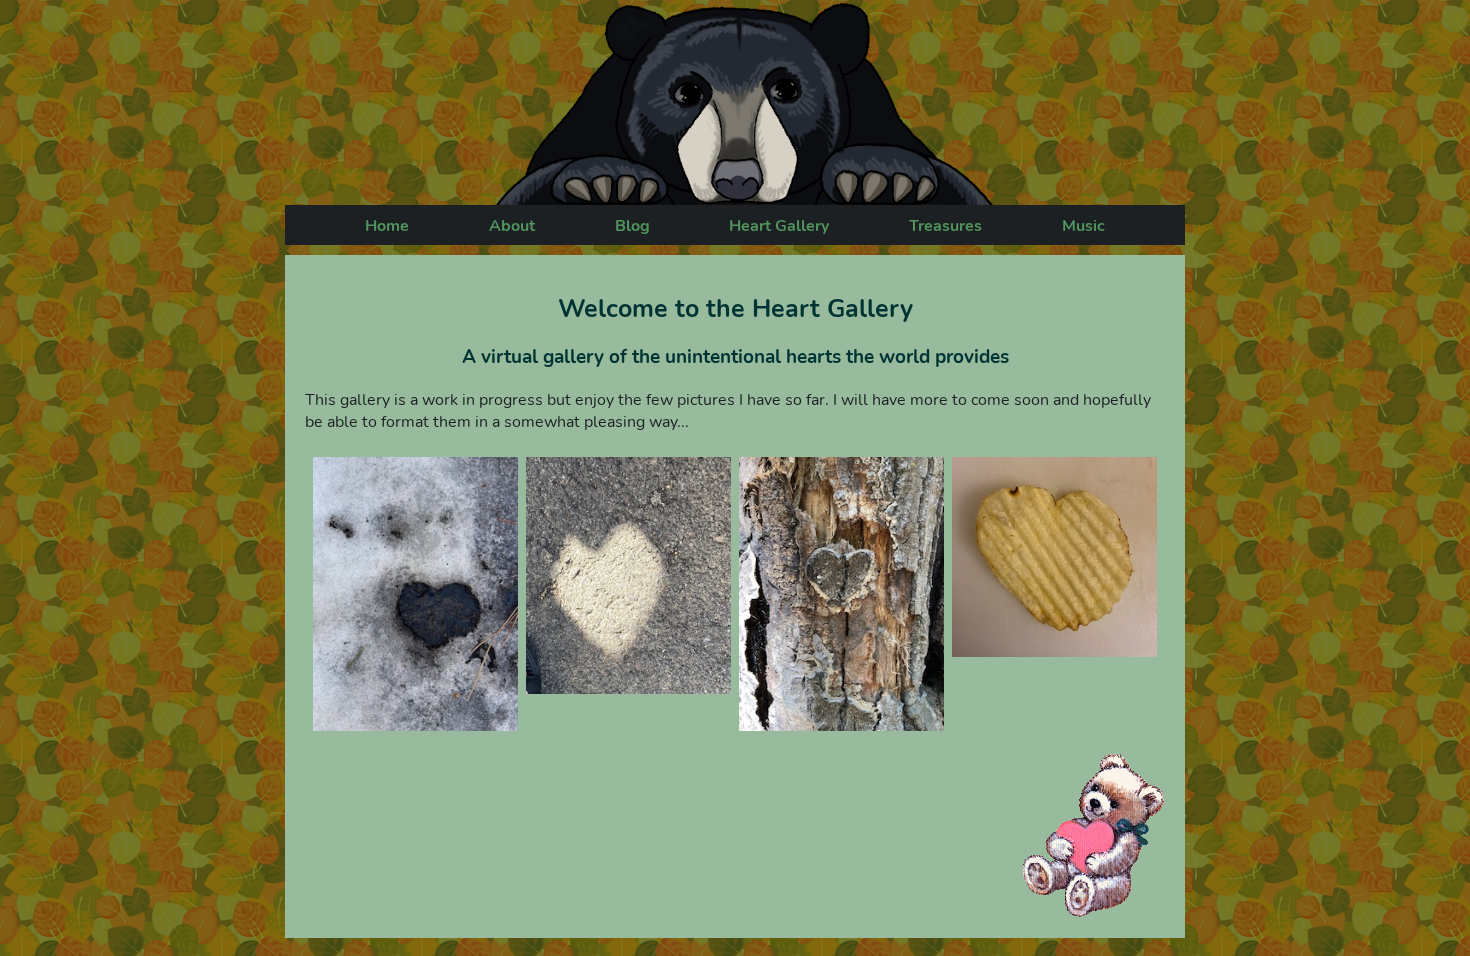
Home (387, 226)
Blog (632, 226)
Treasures (945, 226)
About (512, 226)
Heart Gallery (779, 226)
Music (1083, 226)
